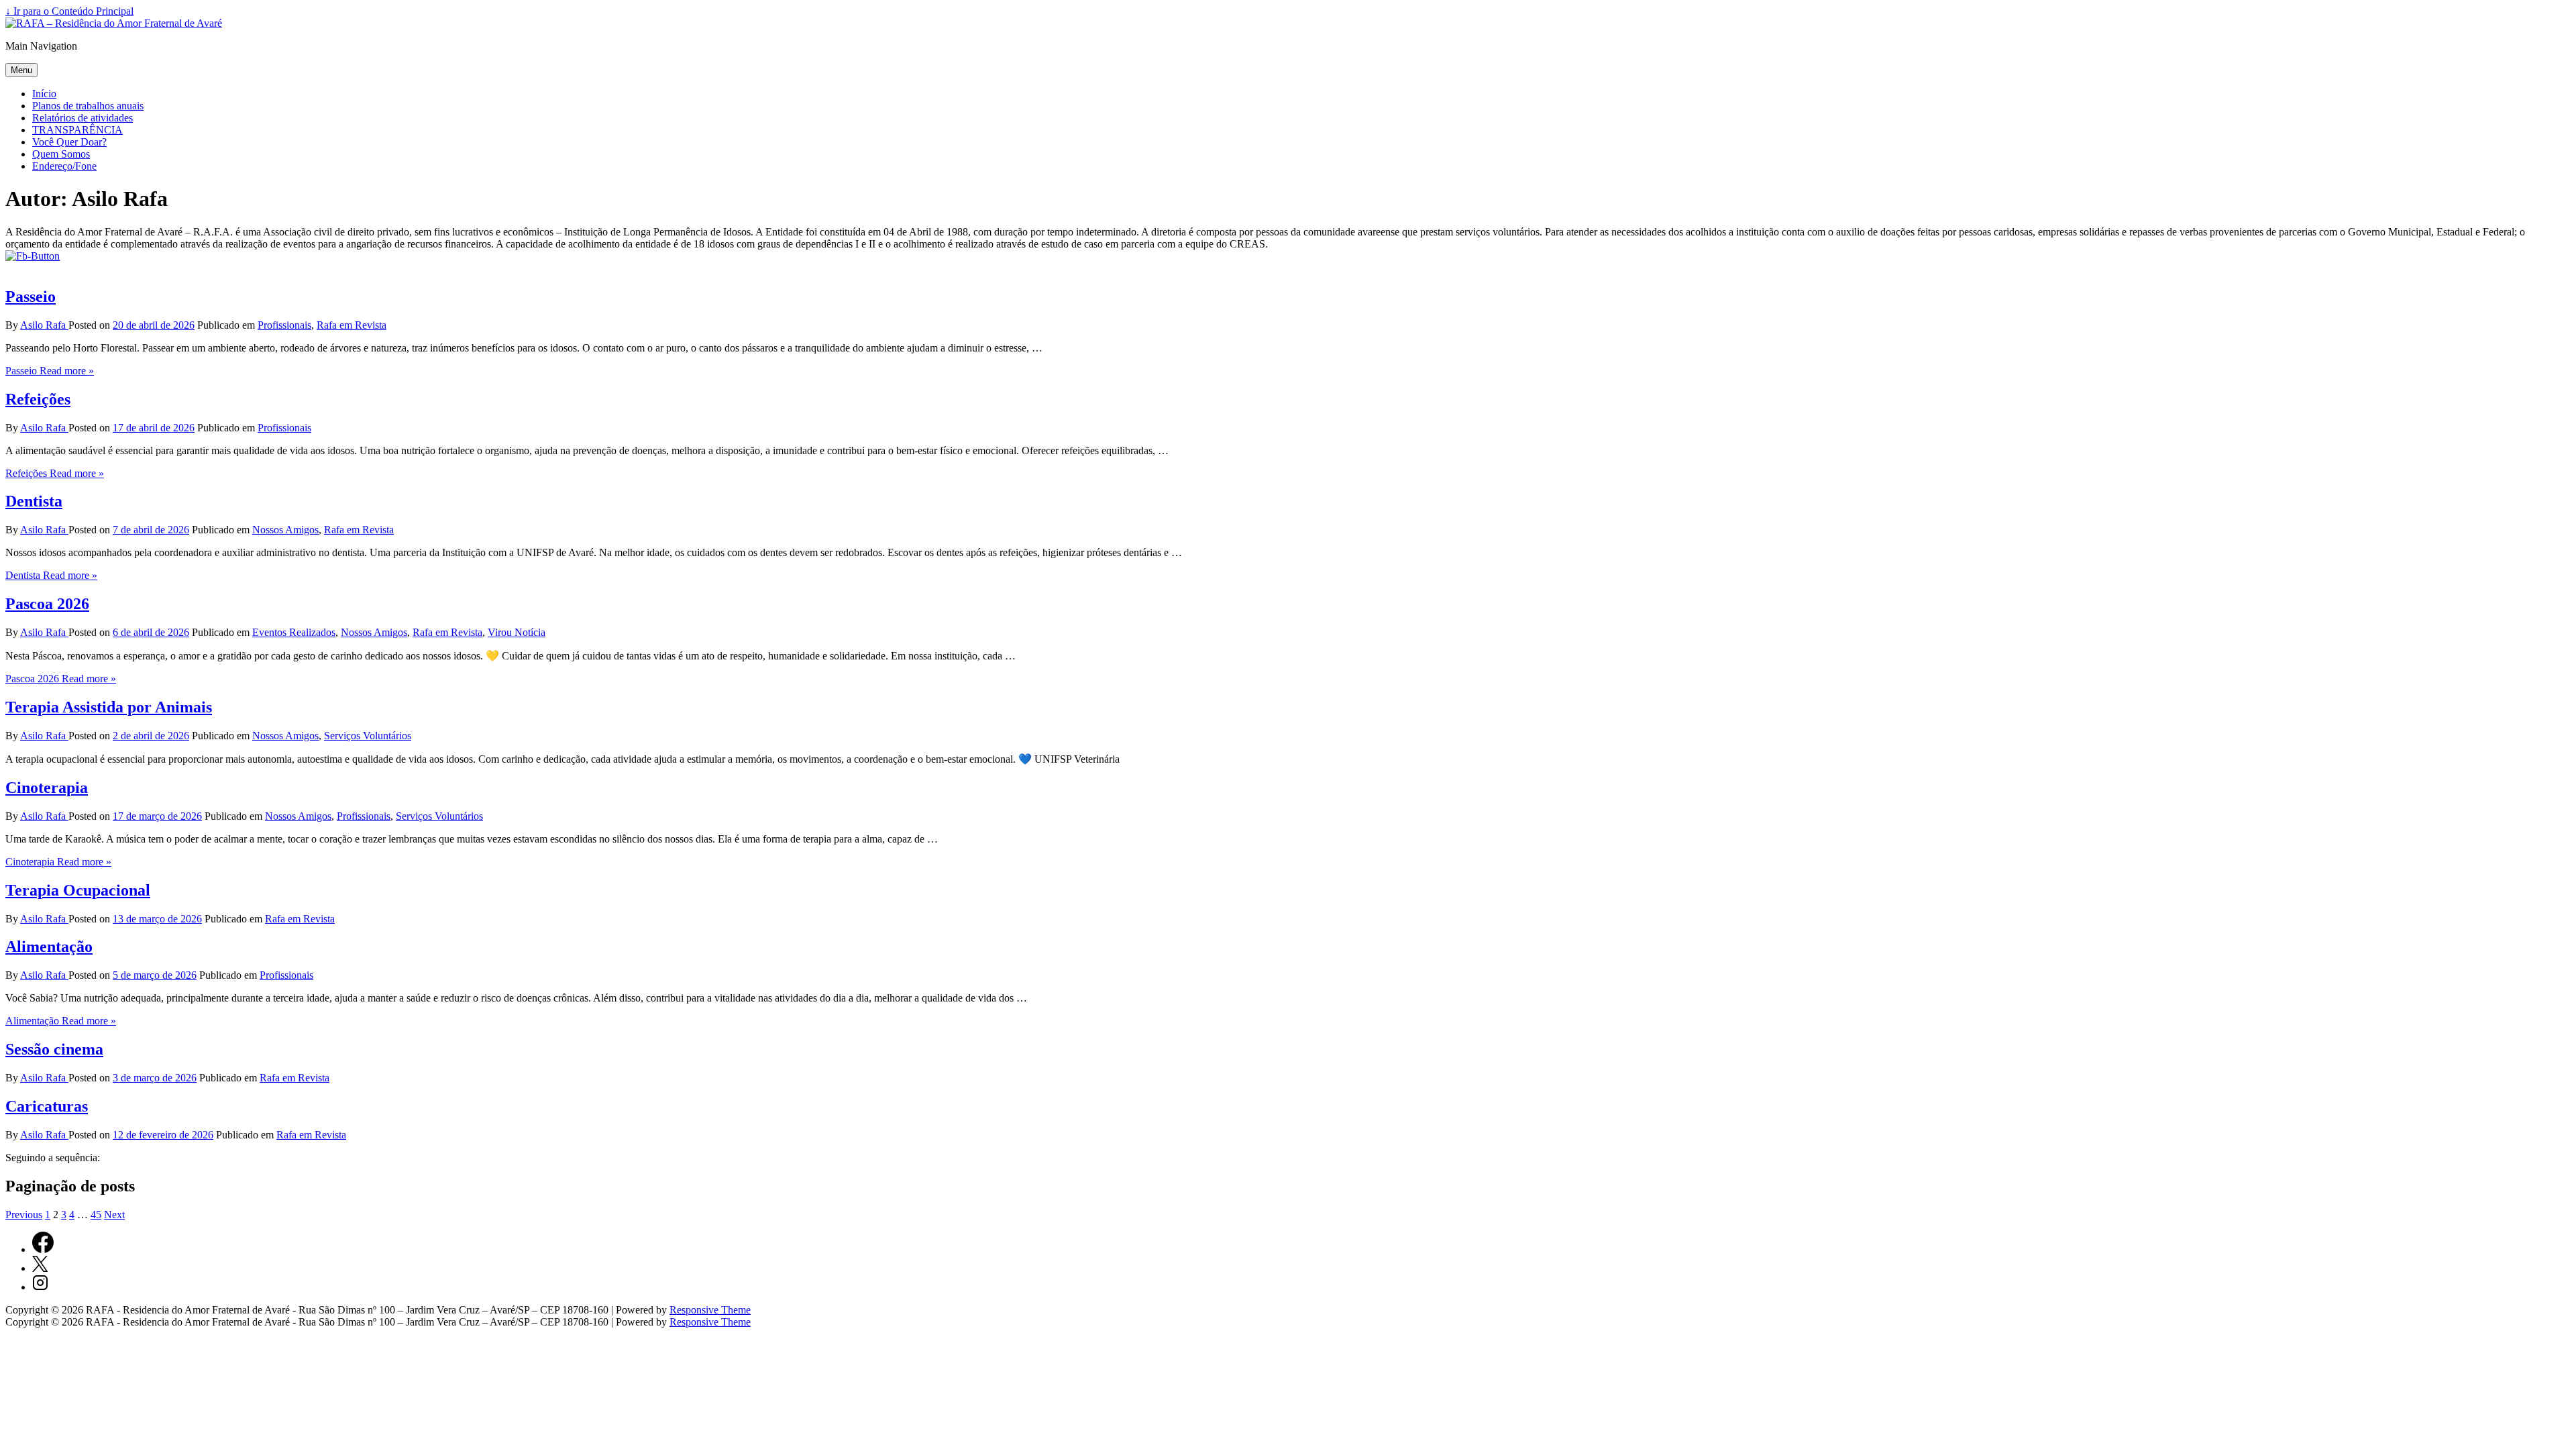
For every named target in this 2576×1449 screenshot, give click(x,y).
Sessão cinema (54, 1049)
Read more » (50, 371)
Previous (24, 1215)
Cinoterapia (47, 788)
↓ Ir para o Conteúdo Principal (69, 11)
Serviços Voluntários (368, 736)
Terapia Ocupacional (78, 890)
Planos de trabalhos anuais (88, 106)
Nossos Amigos (285, 530)
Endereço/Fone (64, 166)
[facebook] (43, 1249)
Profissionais (284, 325)
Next (114, 1215)
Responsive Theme (710, 1310)
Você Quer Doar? (69, 142)
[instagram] (40, 1287)
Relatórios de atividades (83, 118)
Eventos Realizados (294, 632)
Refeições (38, 399)
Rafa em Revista (352, 325)
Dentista (34, 501)
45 (96, 1215)
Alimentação (49, 947)
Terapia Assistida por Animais (109, 707)
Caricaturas (47, 1106)
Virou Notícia (517, 632)
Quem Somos (61, 154)
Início (44, 94)
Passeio (31, 297)
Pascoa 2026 (47, 604)
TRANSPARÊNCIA (77, 130)
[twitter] (40, 1268)
